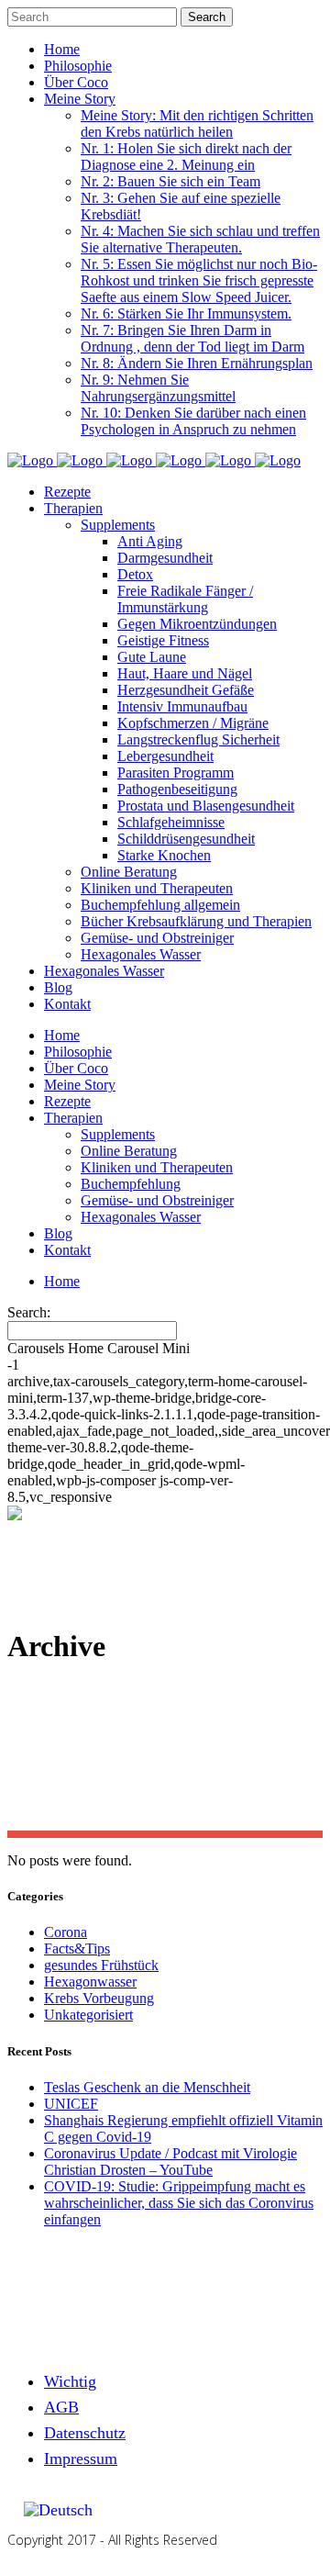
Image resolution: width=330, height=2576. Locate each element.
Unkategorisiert (88, 2015)
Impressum (81, 2458)
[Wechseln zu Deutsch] (58, 2509)
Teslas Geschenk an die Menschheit (147, 2087)
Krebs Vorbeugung (99, 1998)
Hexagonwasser (90, 1982)
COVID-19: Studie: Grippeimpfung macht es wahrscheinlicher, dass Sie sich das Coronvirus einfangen (179, 2203)
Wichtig (70, 2381)
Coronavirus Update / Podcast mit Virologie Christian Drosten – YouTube (170, 2162)
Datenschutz (85, 2433)
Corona (66, 1932)
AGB (61, 2407)
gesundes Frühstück (101, 1965)
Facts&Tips (77, 1949)
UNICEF (71, 2104)
